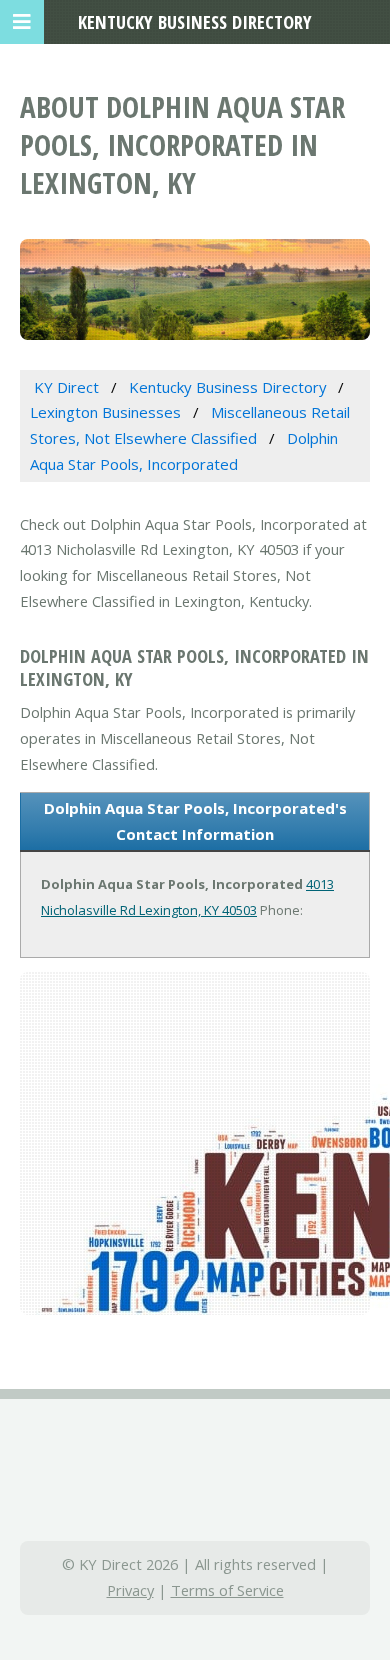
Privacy (130, 1590)
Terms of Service (227, 1590)
